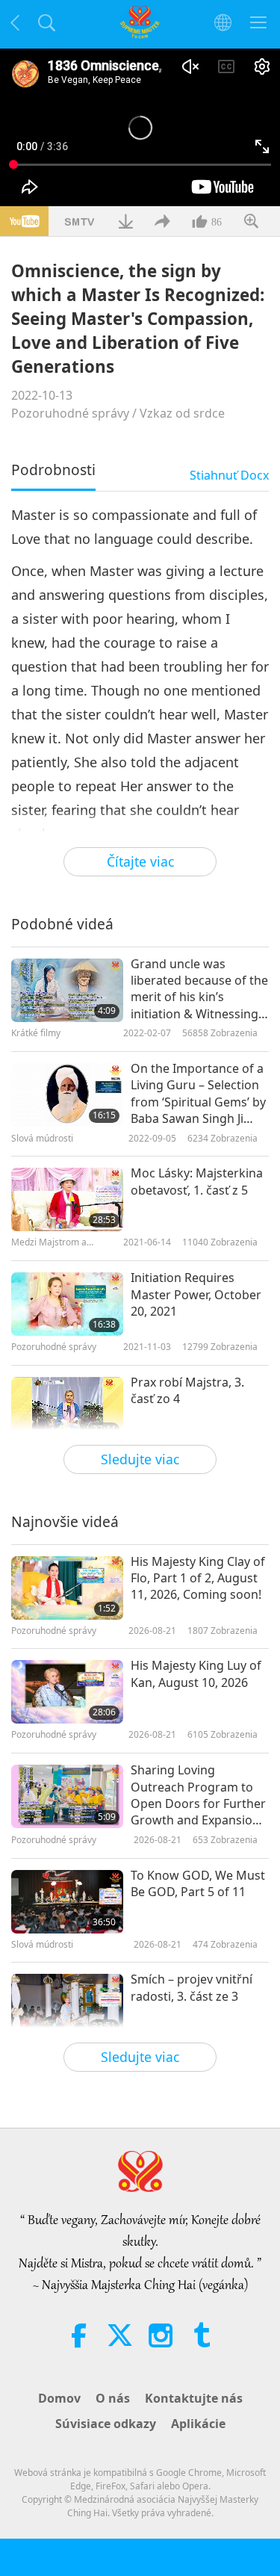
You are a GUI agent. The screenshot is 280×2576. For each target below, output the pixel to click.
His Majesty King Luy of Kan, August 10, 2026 (196, 1674)
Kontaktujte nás (194, 2398)
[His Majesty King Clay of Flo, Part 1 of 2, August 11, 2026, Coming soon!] (67, 1588)
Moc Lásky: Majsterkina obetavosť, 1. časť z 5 (197, 1181)
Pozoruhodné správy (70, 413)
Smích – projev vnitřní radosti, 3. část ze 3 (192, 1987)
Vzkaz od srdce (182, 413)
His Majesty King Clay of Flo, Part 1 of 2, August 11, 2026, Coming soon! (198, 1578)
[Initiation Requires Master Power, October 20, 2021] (67, 1304)
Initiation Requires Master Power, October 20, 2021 (196, 1294)
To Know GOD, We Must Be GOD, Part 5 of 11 (198, 1883)
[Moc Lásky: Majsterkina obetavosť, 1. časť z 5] (67, 1199)
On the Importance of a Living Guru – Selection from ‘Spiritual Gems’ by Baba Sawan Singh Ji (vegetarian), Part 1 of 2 (198, 1094)
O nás (113, 2398)
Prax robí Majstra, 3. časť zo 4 (187, 1390)
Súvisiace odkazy (106, 2424)
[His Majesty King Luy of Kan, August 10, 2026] (67, 1692)
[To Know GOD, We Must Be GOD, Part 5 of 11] (67, 1902)
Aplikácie (198, 2424)
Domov (59, 2398)
